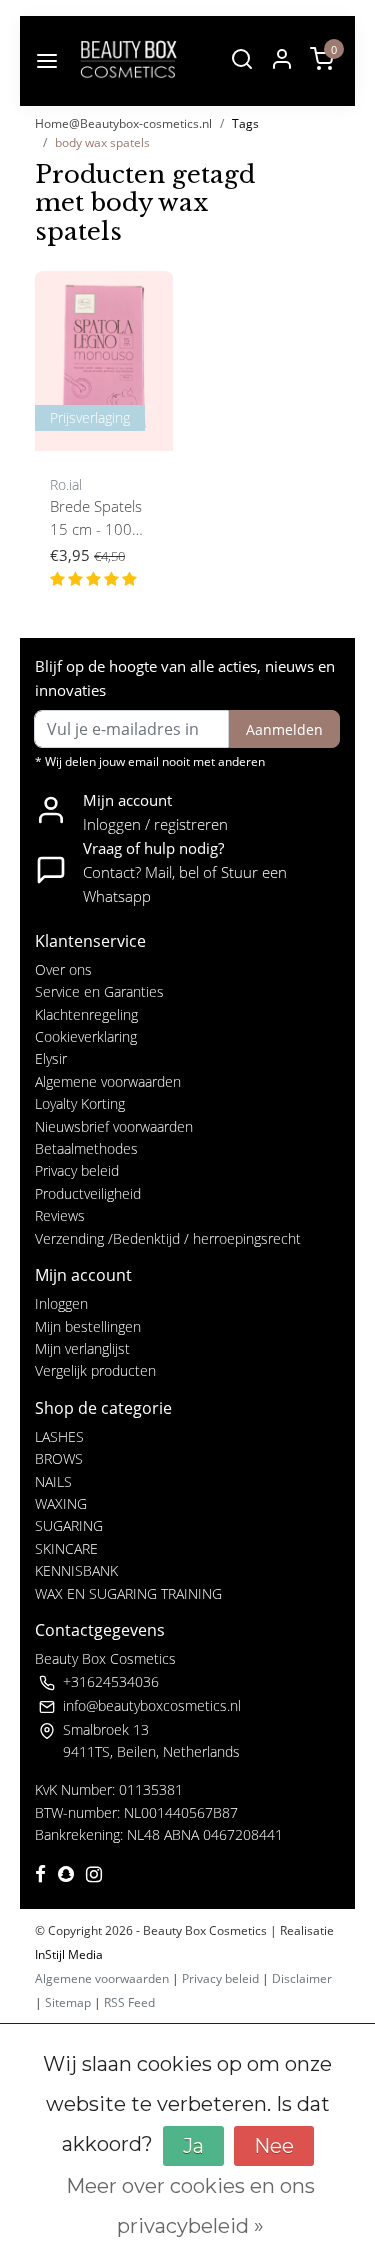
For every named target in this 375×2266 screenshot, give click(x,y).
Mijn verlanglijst (82, 1348)
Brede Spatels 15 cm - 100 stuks (96, 519)
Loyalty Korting (80, 1103)
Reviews (60, 1215)
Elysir (51, 1058)
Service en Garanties (99, 991)
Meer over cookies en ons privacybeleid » (190, 2206)
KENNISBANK (76, 1570)
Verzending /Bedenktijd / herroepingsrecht (168, 1238)
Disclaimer (302, 1978)
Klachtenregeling (86, 1014)
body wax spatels (102, 142)
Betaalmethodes (86, 1148)
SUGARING (69, 1525)
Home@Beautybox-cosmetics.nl (123, 123)
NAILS (53, 1481)
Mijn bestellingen (88, 1326)
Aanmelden (284, 729)
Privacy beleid (77, 1170)
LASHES (59, 1436)
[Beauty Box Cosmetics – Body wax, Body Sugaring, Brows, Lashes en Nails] (127, 61)
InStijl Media (69, 1954)
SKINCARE (66, 1548)
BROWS (59, 1458)
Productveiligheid (88, 1193)
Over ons (63, 969)
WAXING (61, 1503)
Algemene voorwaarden (108, 1081)
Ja (193, 2146)
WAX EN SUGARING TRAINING (128, 1593)
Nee (274, 2146)
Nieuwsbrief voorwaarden (114, 1126)
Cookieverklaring (86, 1036)
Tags (245, 123)
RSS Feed (129, 2002)
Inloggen (61, 1303)
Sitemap (68, 2002)
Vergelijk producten (95, 1370)
